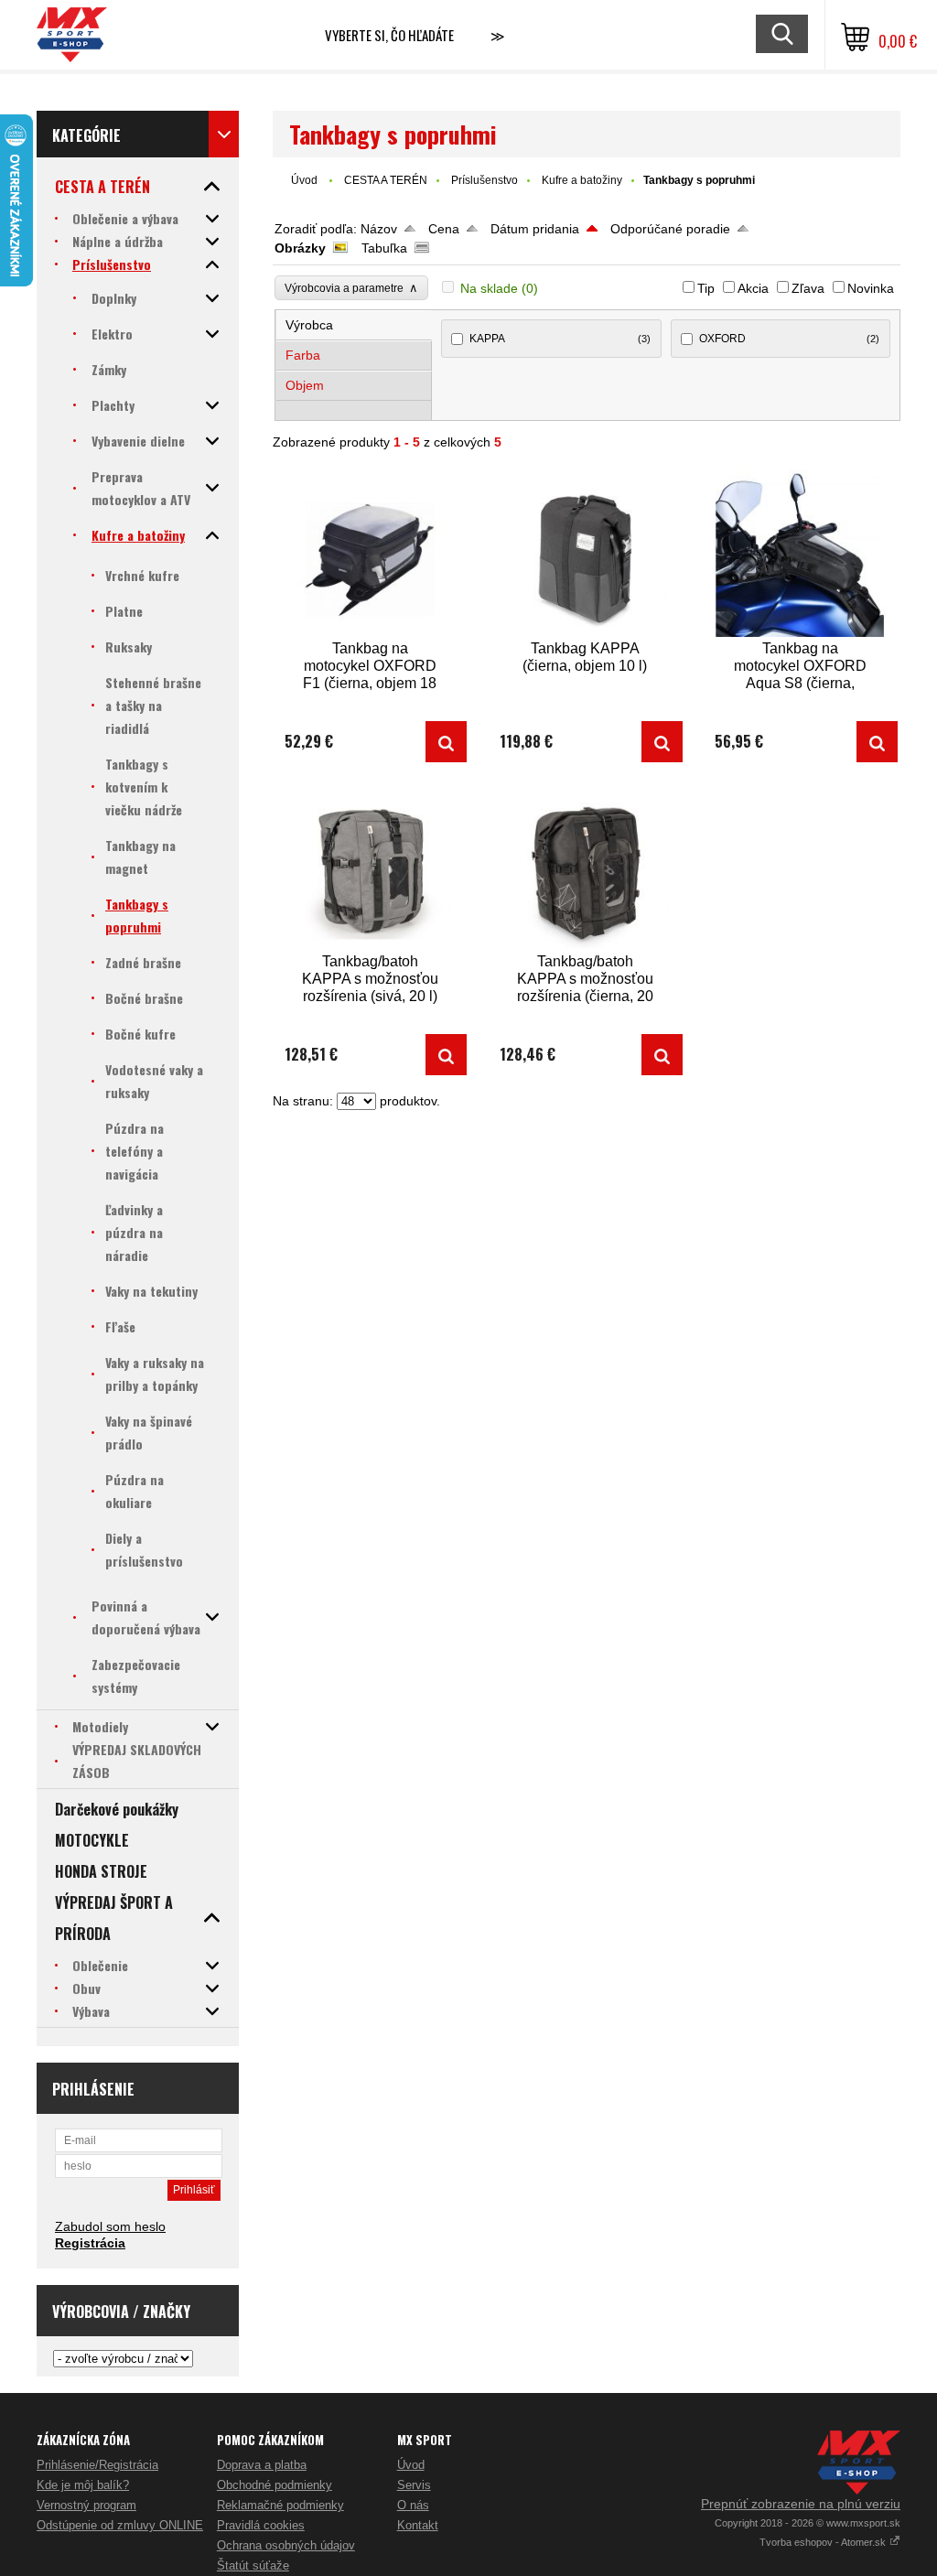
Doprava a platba (262, 2465)
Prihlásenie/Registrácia (97, 2465)
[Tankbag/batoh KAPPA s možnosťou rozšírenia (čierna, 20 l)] (585, 866)
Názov (379, 229)
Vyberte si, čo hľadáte (389, 35)
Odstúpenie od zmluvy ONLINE (120, 2525)
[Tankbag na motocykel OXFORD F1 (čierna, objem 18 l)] (370, 553)
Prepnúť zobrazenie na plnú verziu (801, 2504)
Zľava (808, 288)
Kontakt (418, 2525)
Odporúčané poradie (670, 229)
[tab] (355, 325)
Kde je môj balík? (83, 2485)
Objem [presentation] (305, 385)
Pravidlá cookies (261, 2525)
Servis (414, 2485)
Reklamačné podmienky (280, 2505)
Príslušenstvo (485, 180)
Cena (444, 229)
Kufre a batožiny (582, 180)
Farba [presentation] (303, 355)
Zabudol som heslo (110, 2226)
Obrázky (300, 248)
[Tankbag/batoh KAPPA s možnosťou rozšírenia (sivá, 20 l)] (370, 866)
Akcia (753, 288)
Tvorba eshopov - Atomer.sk (824, 2542)
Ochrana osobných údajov (286, 2545)
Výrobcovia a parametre (351, 288)
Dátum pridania (535, 229)
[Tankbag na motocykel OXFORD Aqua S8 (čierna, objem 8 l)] (800, 553)
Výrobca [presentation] (309, 325)
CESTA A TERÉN (386, 180)
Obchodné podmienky (275, 2485)
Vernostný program (86, 2505)
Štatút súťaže (253, 2565)
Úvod (304, 180)
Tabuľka (384, 248)
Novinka (871, 288)
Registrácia (90, 2243)
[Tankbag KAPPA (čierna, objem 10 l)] (585, 553)
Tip (706, 288)
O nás (413, 2505)
